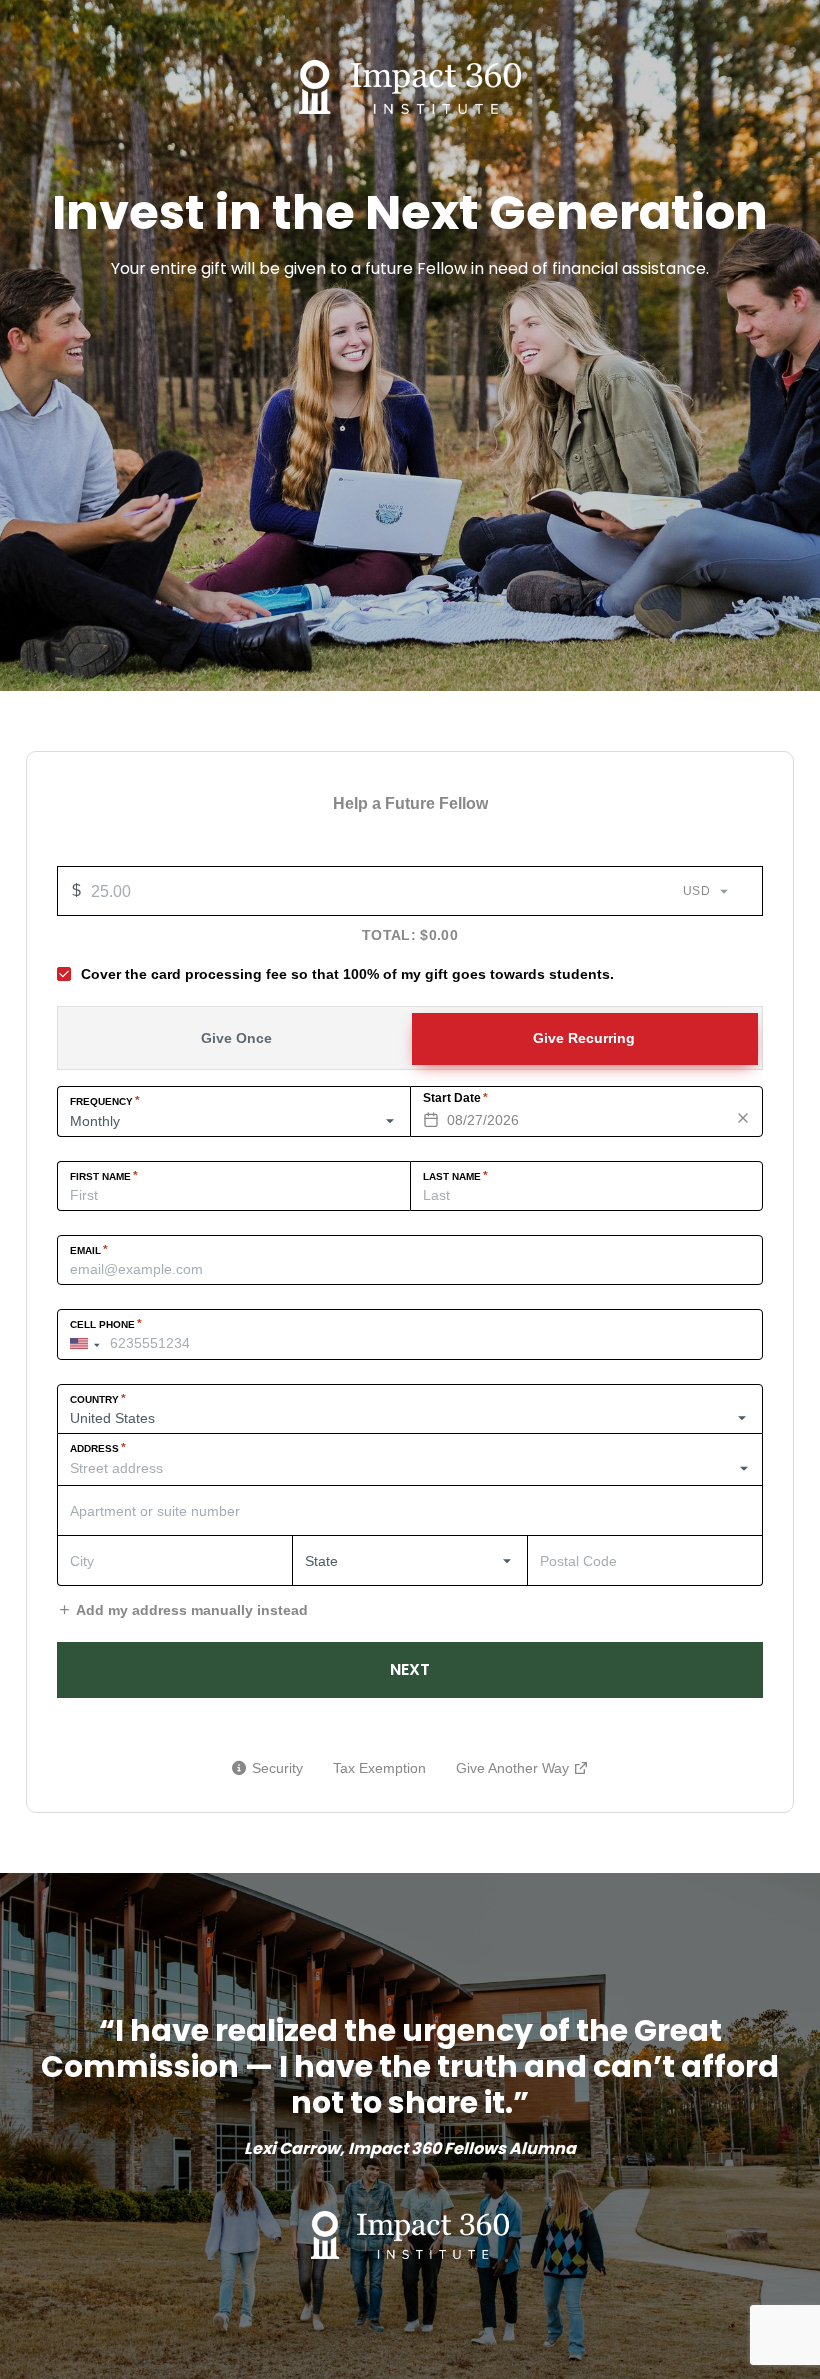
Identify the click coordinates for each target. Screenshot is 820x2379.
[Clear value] (743, 1118)
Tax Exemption (379, 1768)
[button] (90, 1344)
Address (98, 1448)
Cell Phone (106, 1324)
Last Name (455, 1176)
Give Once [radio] (236, 1038)
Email (89, 1250)
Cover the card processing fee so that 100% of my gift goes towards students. (347, 974)
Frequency (105, 1101)
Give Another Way (522, 1771)
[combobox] (410, 1468)
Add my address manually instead (192, 1610)
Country (98, 1399)
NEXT (410, 1669)
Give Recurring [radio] (584, 1038)
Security (277, 1768)
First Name (104, 1176)
